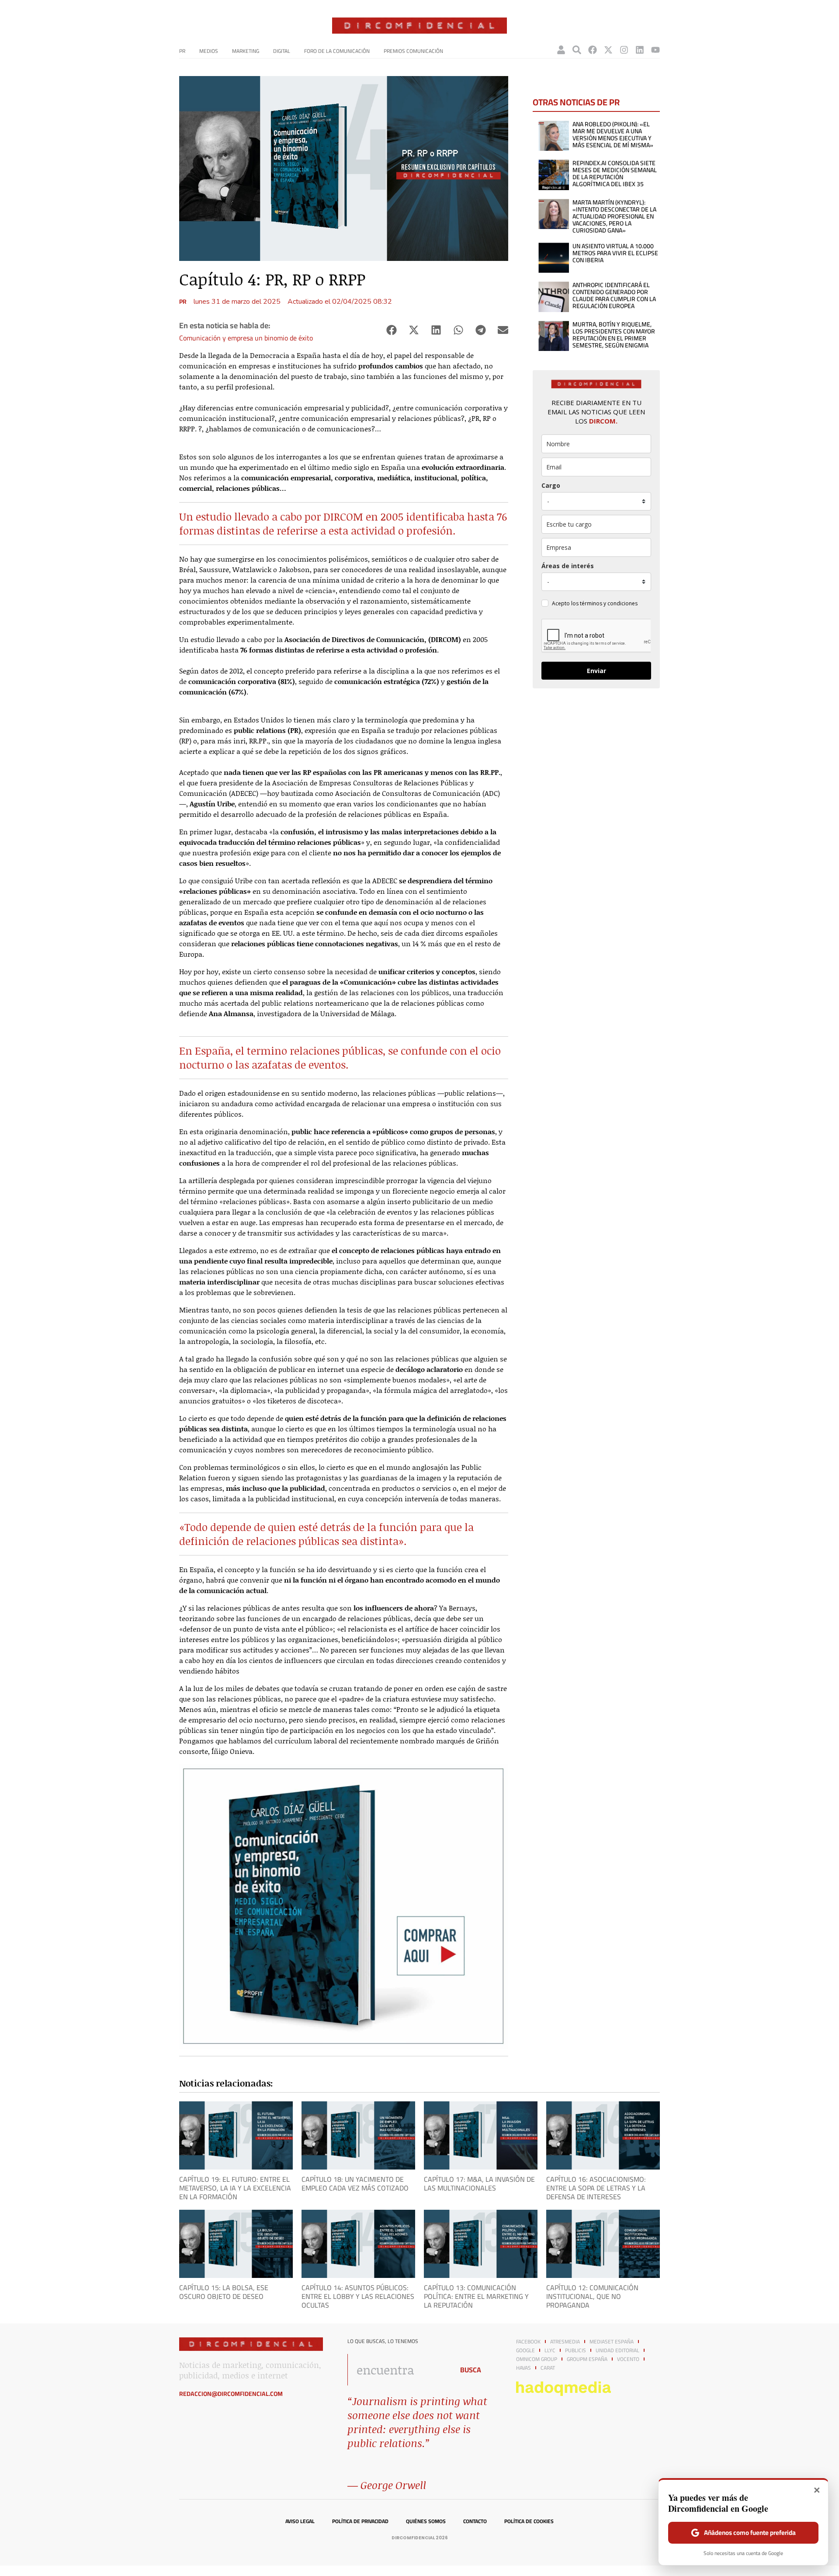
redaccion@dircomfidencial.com (231, 2394)
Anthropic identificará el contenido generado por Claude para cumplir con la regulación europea (614, 295)
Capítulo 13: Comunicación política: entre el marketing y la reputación (476, 2296)
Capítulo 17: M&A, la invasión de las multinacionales (479, 2184)
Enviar (596, 671)
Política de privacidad (360, 2521)
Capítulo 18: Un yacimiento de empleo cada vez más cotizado (355, 2184)
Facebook (528, 2342)
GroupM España (587, 2359)
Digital (282, 51)
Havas (524, 2368)
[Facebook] (593, 50)
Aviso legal (300, 2521)
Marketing (246, 51)
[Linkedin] (640, 50)
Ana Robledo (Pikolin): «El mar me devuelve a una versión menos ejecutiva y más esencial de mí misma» (613, 135)
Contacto (475, 2521)
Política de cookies (529, 2521)
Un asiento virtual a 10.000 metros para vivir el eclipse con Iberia (615, 253)
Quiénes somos (426, 2521)
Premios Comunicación (413, 51)
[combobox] (398, 2370)
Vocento (628, 2359)
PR (182, 51)
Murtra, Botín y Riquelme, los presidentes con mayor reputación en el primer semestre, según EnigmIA (614, 335)
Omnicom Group (537, 2359)
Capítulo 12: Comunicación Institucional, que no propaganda (592, 2296)
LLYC (550, 2350)
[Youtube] (655, 50)
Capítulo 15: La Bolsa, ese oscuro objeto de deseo (224, 2292)
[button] (391, 330)
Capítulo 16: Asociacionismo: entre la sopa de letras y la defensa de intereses (596, 2188)
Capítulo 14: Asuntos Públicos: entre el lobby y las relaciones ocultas (358, 2296)
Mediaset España (612, 2342)
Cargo (551, 485)
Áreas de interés (568, 566)
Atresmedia (565, 2342)
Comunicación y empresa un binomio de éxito (246, 338)
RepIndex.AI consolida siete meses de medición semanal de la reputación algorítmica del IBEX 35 (615, 174)
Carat (548, 2368)
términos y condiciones (609, 603)
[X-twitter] (608, 50)
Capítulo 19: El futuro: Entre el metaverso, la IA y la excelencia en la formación (235, 2188)
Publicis (576, 2350)
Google (525, 2350)
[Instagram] (624, 50)
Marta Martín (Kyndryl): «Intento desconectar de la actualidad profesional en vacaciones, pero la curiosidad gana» (614, 216)
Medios (209, 51)
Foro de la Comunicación (337, 51)
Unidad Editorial (617, 2350)
